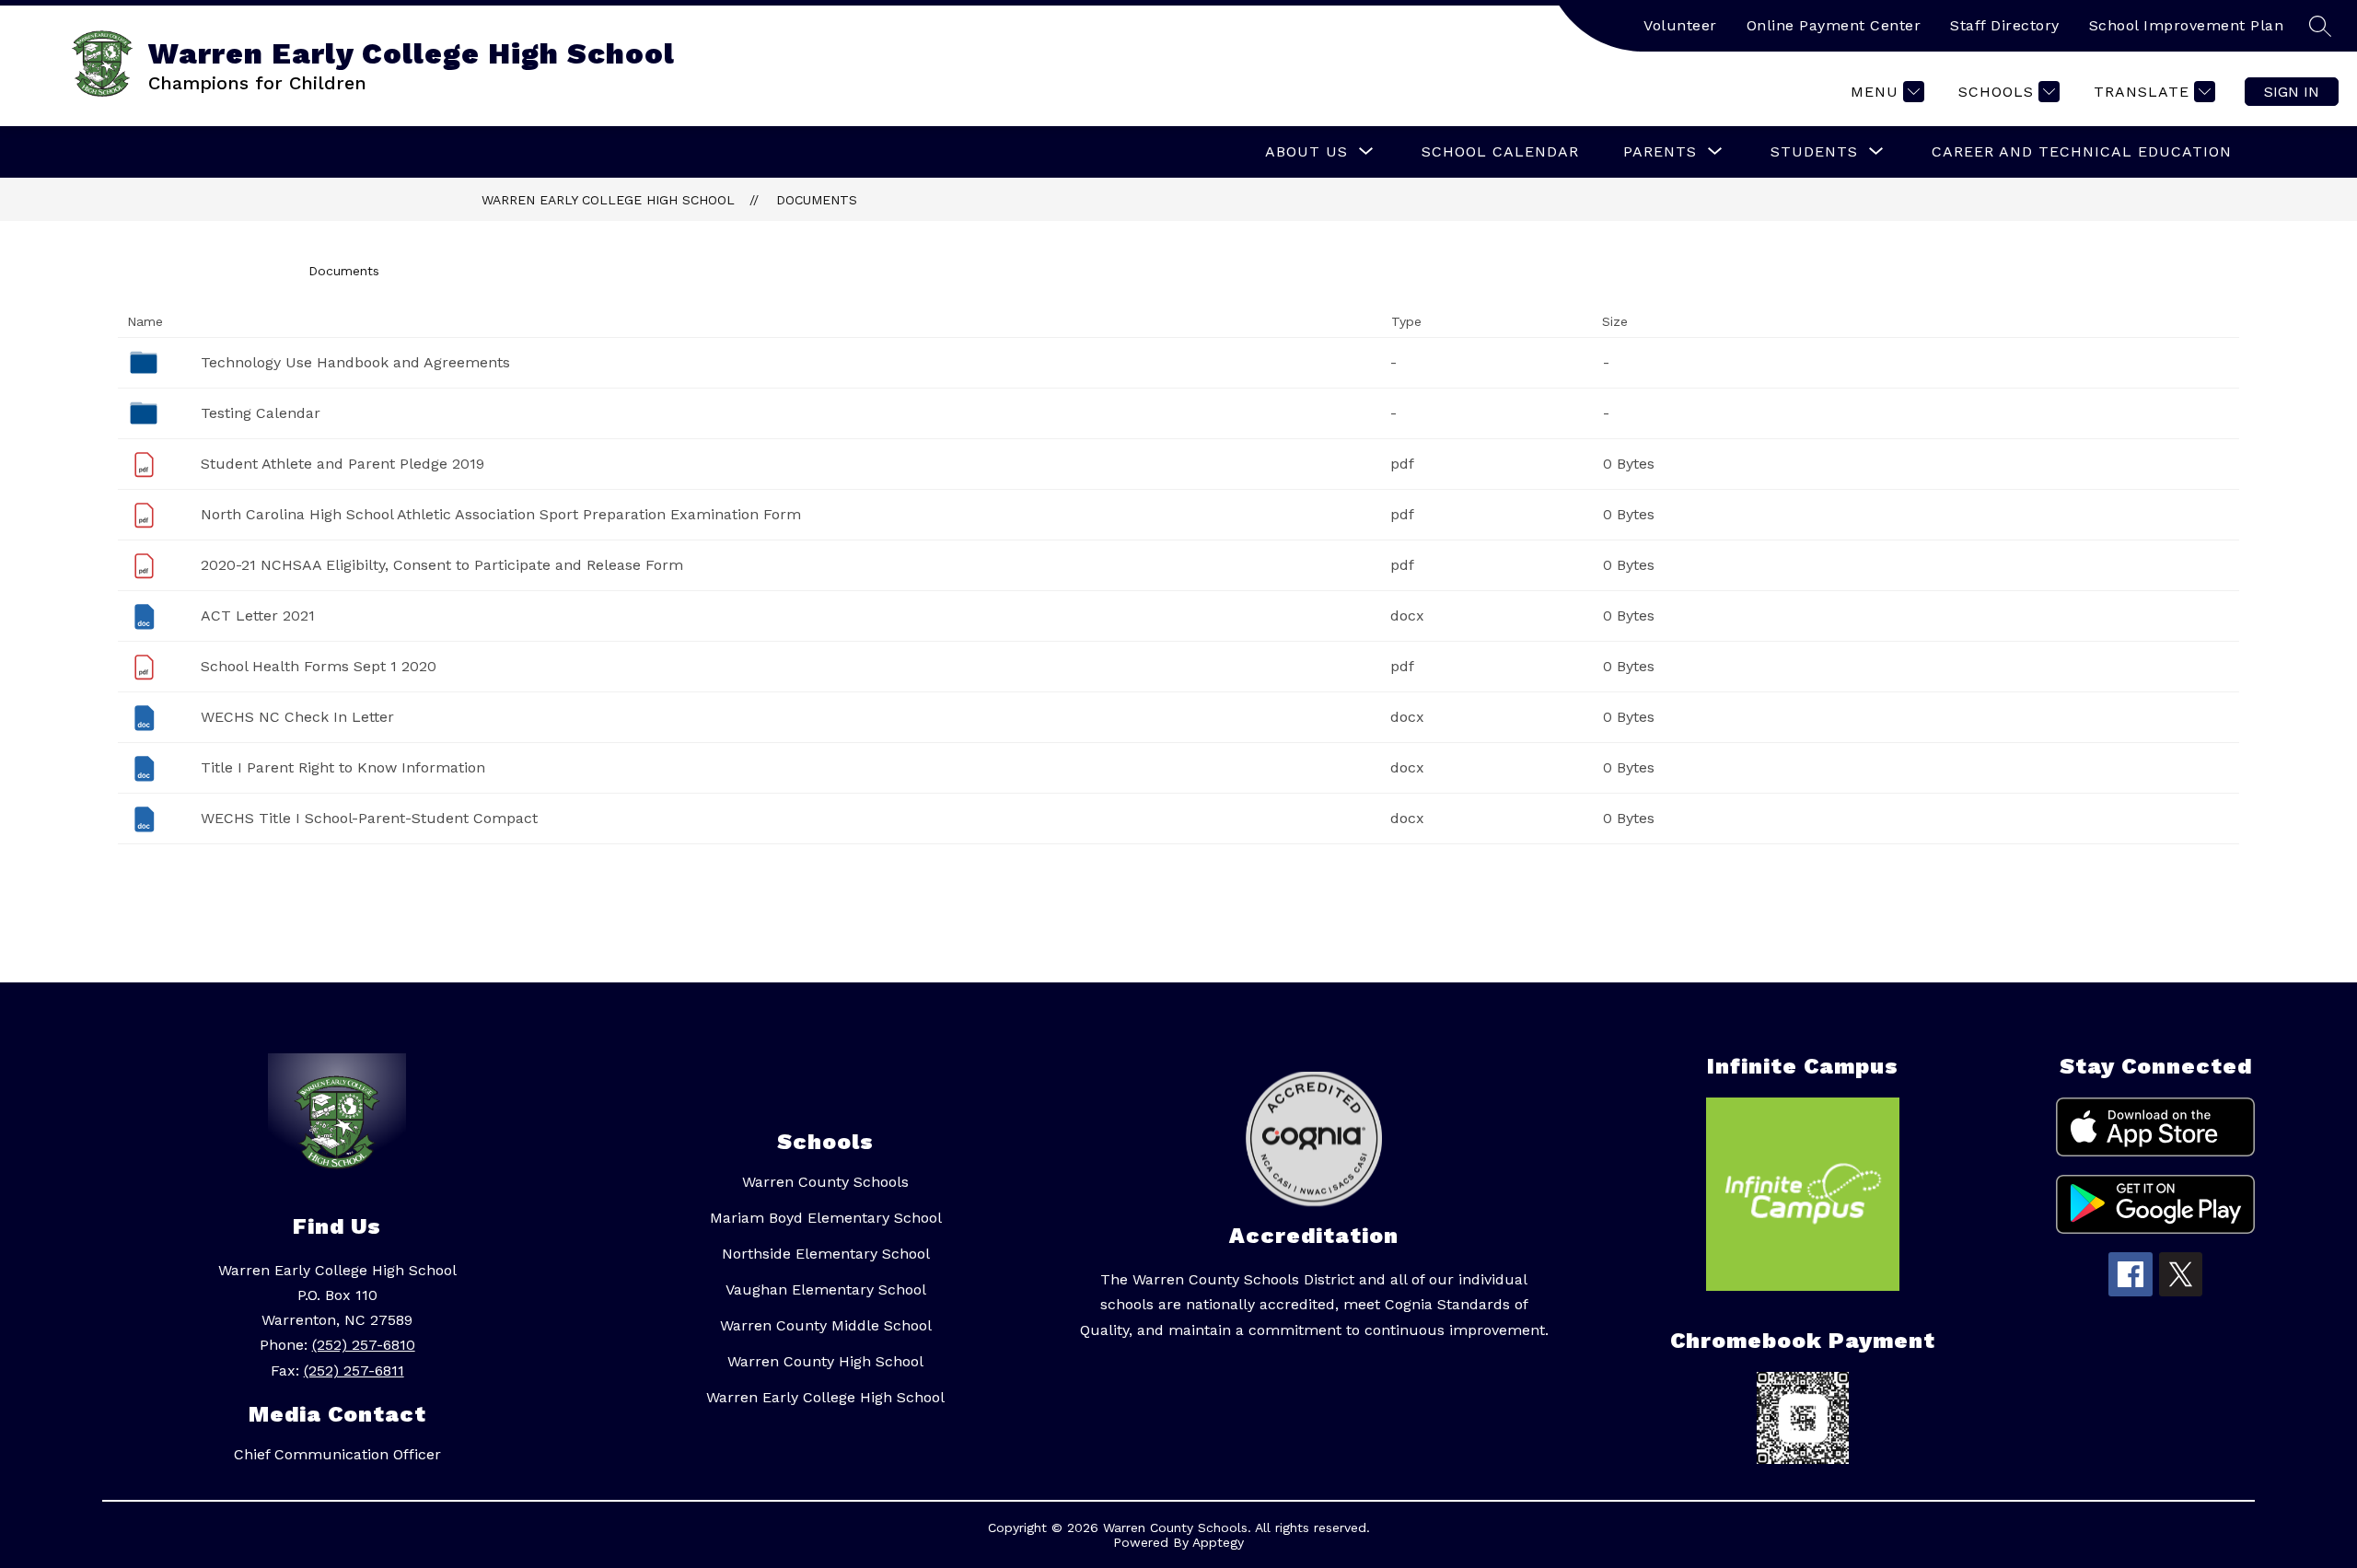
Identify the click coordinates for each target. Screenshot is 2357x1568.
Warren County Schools (825, 1182)
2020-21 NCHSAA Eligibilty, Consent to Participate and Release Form (442, 565)
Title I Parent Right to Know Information (343, 767)
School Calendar (1500, 151)
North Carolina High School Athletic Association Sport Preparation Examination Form (501, 514)
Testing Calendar (261, 413)
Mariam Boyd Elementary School (826, 1218)
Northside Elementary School (826, 1254)
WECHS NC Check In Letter (297, 717)
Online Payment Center (1834, 25)
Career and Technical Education (2082, 151)
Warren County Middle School (826, 1325)
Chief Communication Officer (337, 1454)
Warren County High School (825, 1361)
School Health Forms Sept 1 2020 (319, 666)
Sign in (2292, 92)
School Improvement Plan (2187, 25)
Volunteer (1680, 25)
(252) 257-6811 (354, 1371)
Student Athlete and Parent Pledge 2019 (343, 464)
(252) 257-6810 (364, 1345)
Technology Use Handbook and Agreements (355, 362)
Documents (817, 200)
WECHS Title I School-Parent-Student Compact (369, 818)
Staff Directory (2005, 25)
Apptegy (1218, 1542)
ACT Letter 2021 (258, 616)
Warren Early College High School (608, 200)
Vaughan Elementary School (826, 1289)
